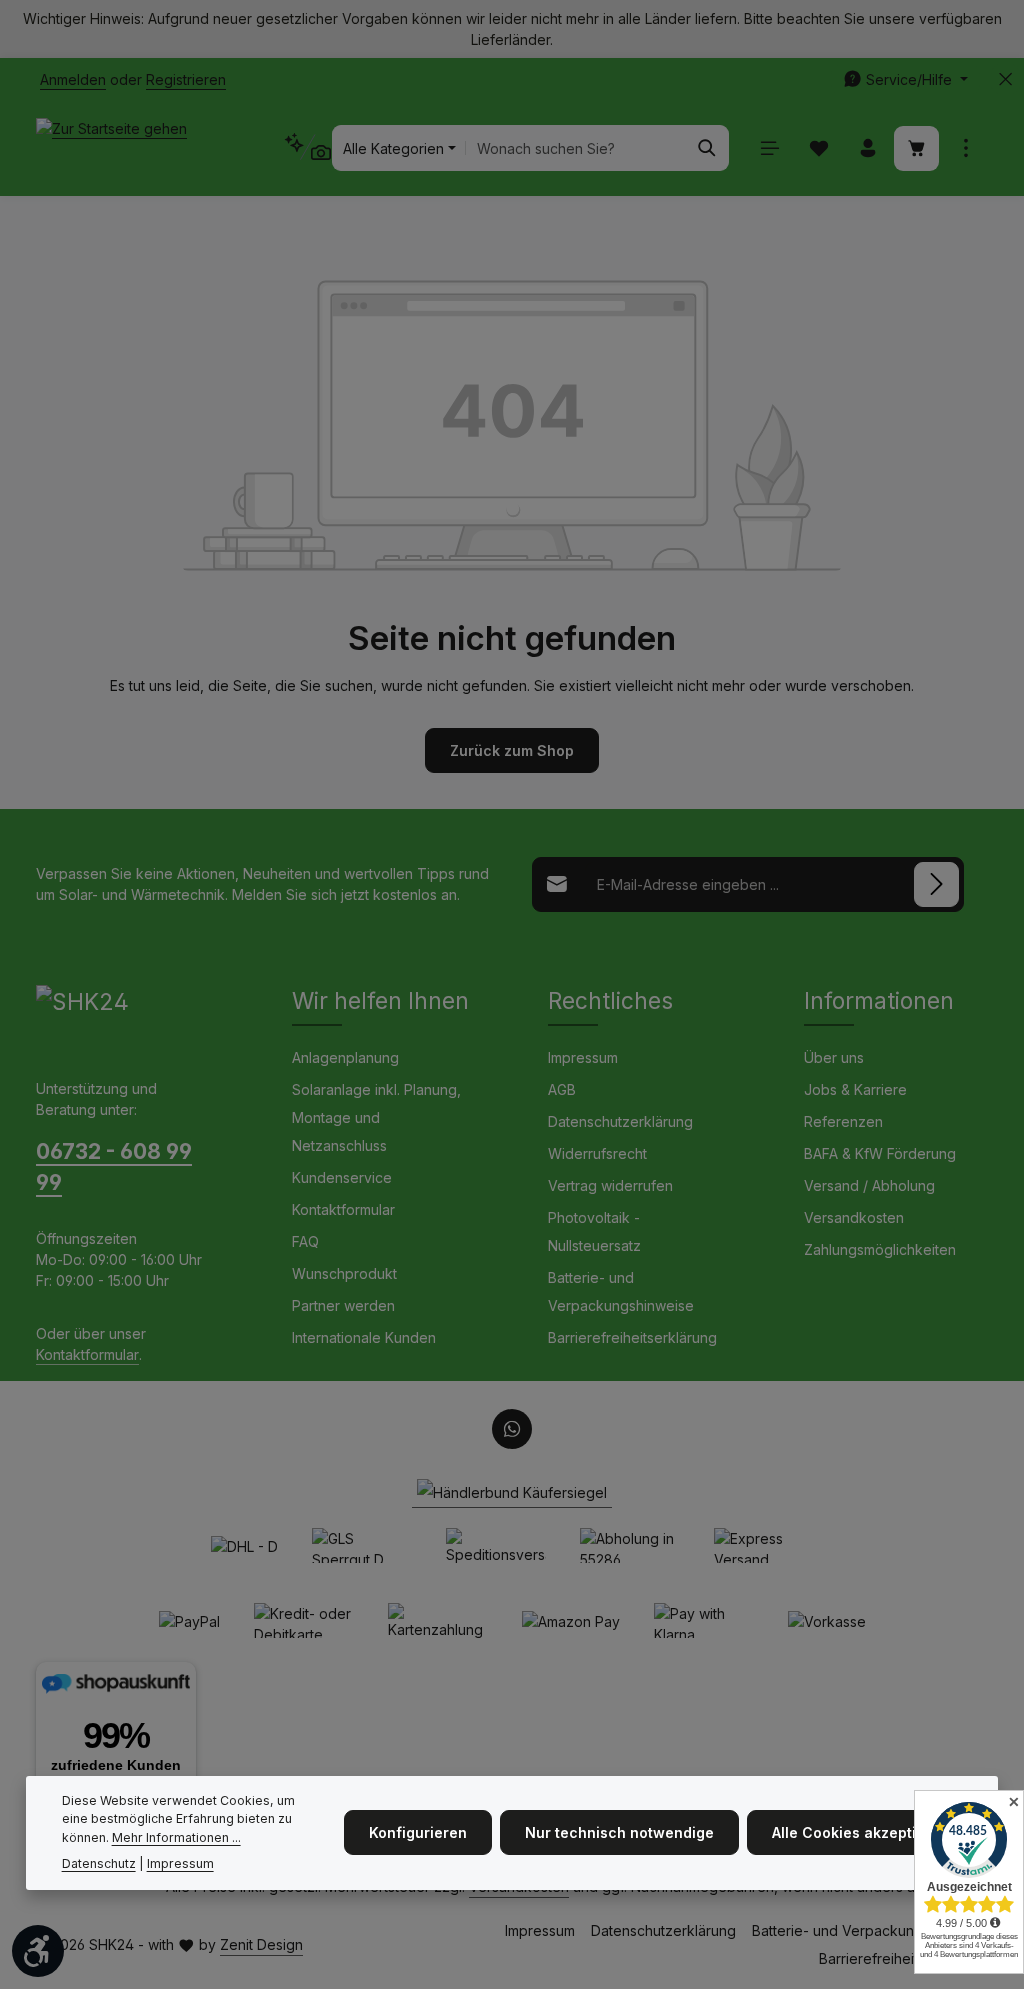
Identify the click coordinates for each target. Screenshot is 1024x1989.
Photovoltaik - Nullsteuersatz (594, 1231)
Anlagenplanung (345, 1057)
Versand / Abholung (869, 1185)
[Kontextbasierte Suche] (307, 147)
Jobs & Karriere (855, 1089)
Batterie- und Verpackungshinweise (621, 1291)
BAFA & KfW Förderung (880, 1153)
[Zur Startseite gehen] (111, 148)
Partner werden (343, 1305)
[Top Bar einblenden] (965, 148)
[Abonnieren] (936, 884)
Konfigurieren (418, 1832)
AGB (562, 1089)
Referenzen (843, 1121)
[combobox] (576, 148)
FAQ (305, 1241)
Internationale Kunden (364, 1337)
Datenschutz (99, 1863)
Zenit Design (261, 1944)
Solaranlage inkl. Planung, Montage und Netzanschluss (376, 1117)
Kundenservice (342, 1177)
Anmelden (73, 79)
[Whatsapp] (512, 1429)
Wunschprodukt (344, 1273)
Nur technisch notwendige (619, 1832)
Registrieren (186, 79)
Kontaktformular (87, 1354)
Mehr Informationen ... (176, 1837)
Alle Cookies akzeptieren (860, 1832)
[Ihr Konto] (867, 148)
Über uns (834, 1057)
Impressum (583, 1057)
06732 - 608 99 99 (114, 1167)
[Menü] (769, 148)
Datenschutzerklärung (620, 1121)
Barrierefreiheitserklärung (632, 1337)
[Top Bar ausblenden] (1005, 79)
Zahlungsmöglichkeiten (880, 1249)
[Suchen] (707, 148)
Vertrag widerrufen (610, 1185)
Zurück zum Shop (512, 750)
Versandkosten (854, 1217)
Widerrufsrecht (597, 1153)
